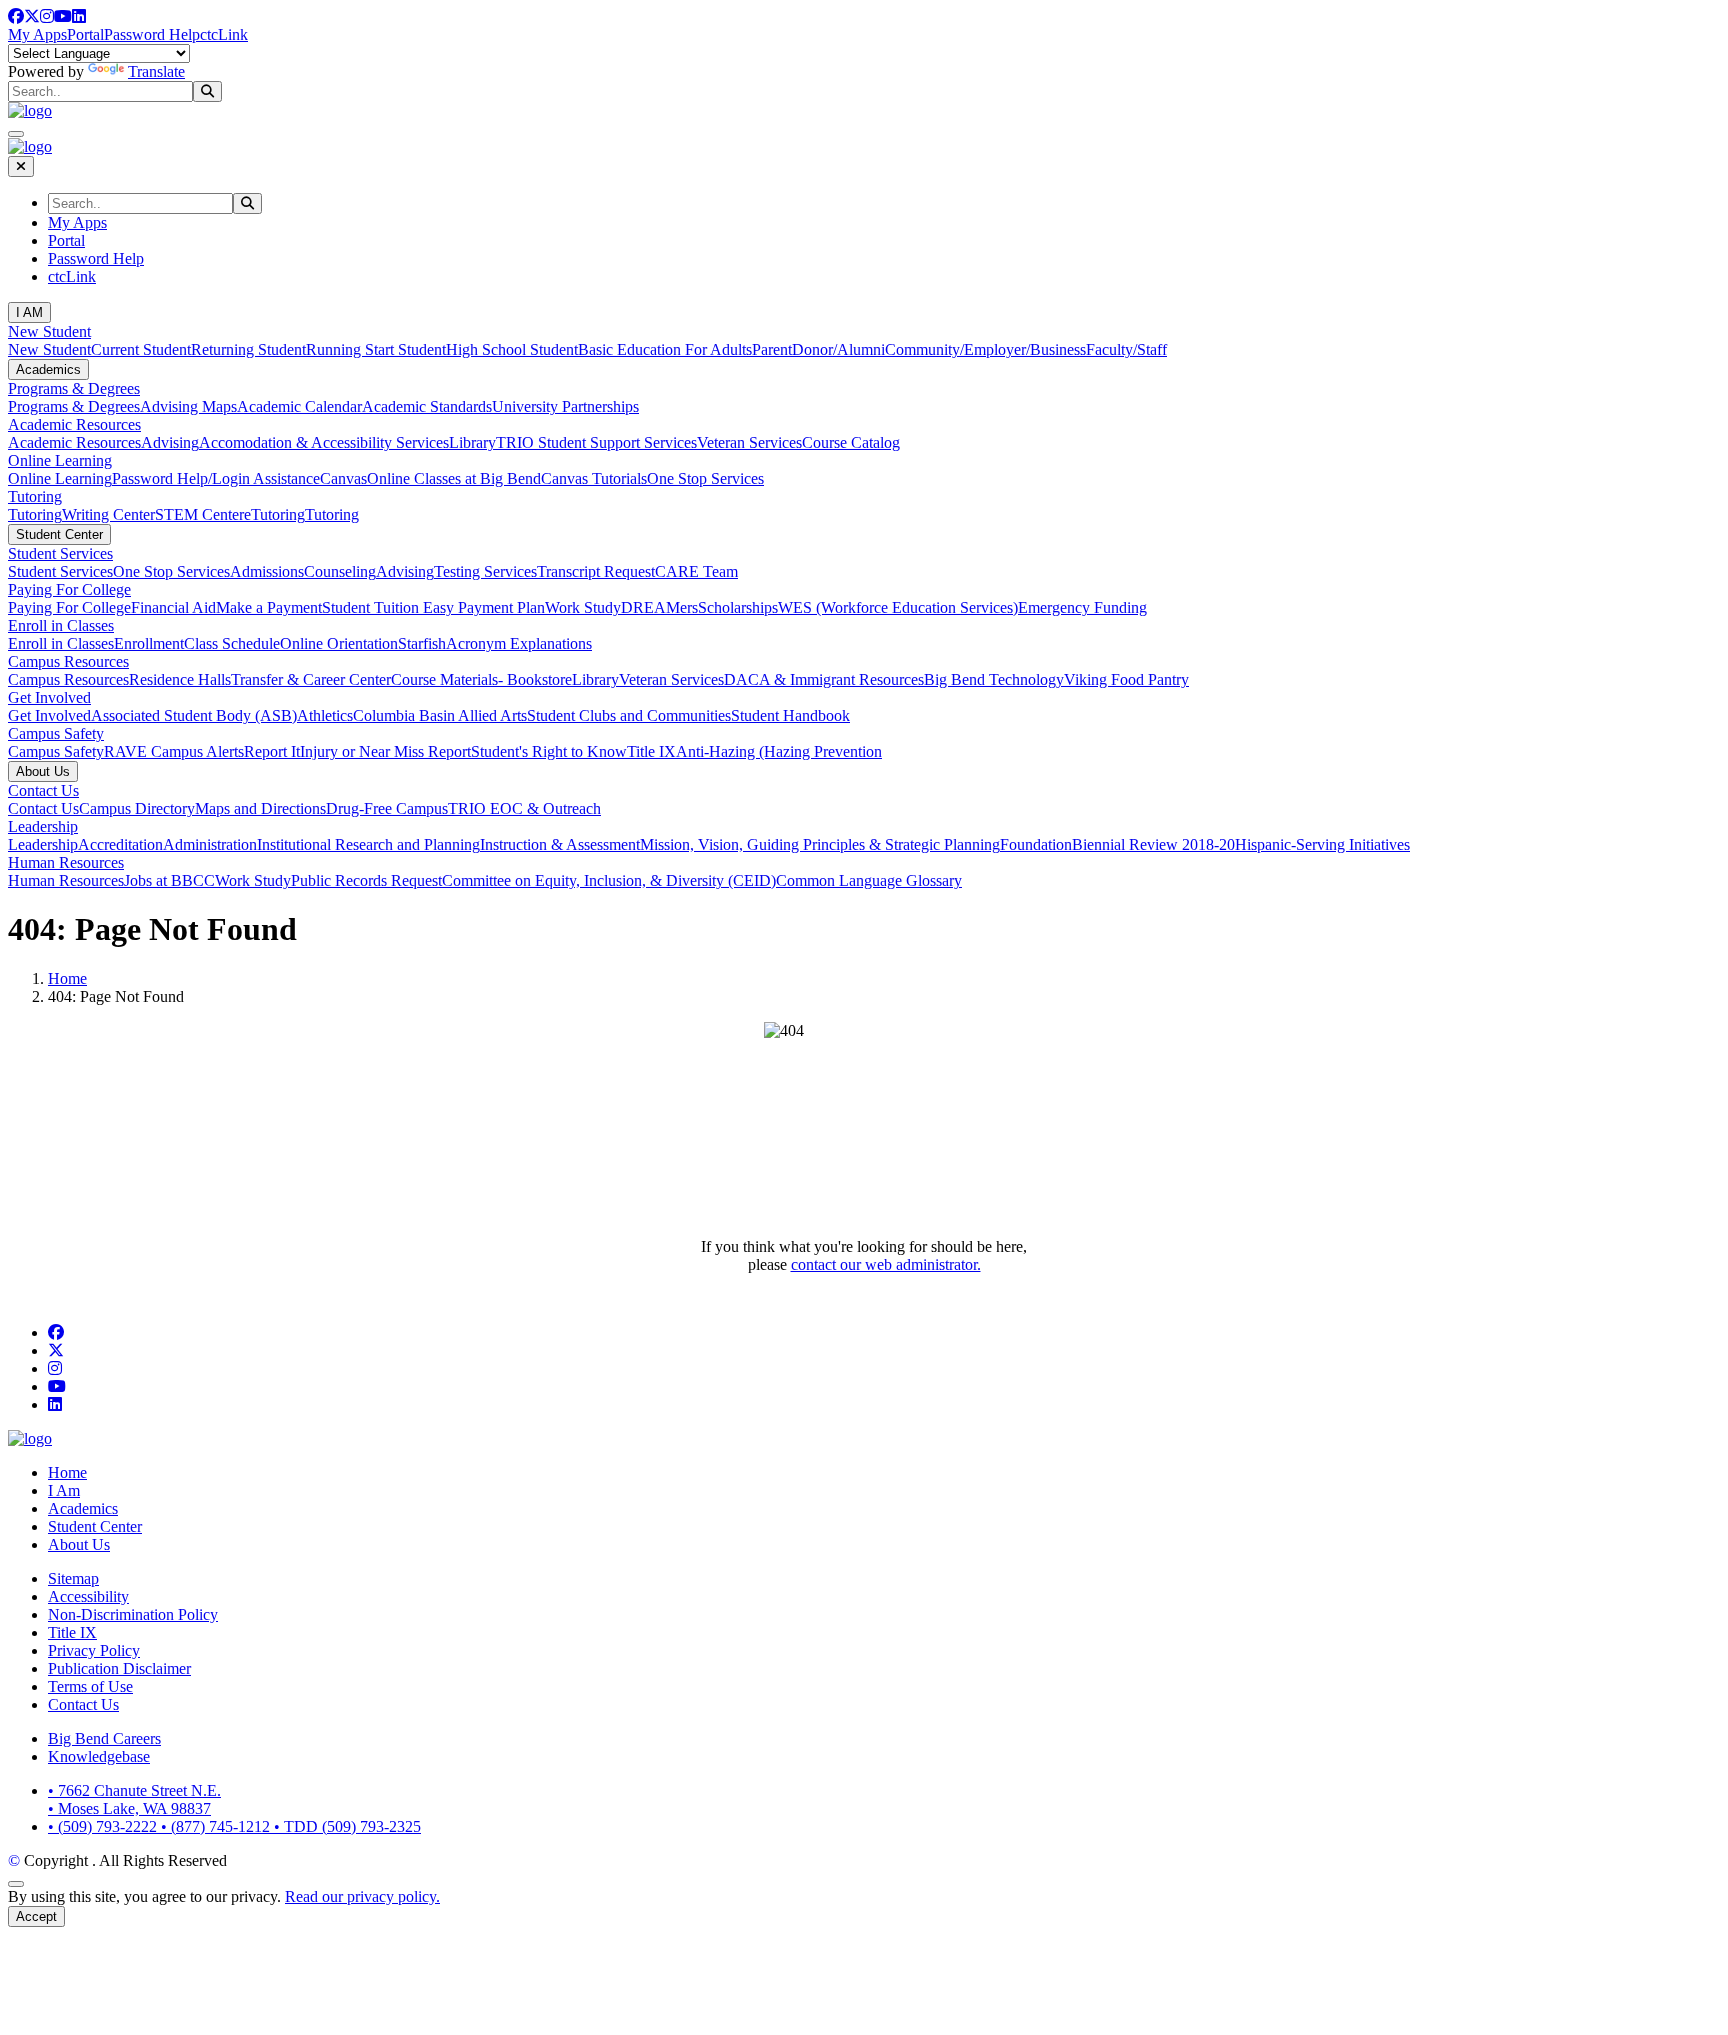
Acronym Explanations (519, 643)
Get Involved (49, 697)
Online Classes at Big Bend (454, 478)
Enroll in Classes (61, 625)
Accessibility (88, 1596)
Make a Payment (269, 607)
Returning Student (248, 349)
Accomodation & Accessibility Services (324, 442)
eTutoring (274, 514)
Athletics (325, 715)
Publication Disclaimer (119, 1668)
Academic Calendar (299, 406)
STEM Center (199, 514)
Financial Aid (173, 607)
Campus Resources (68, 661)
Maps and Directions (260, 808)
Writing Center (108, 514)
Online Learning (60, 460)
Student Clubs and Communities (629, 715)
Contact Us (43, 790)
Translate (156, 71)
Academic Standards (427, 406)
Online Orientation (339, 643)
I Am (64, 1490)
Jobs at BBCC (169, 880)
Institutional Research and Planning (368, 844)
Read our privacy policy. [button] (362, 1896)
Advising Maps (188, 406)
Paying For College (69, 589)
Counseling (340, 571)
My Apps (37, 34)
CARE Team (696, 571)
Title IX (651, 751)
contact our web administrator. (886, 1264)
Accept (36, 1916)
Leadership (43, 826)
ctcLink (224, 34)
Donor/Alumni (838, 349)
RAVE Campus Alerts (174, 751)
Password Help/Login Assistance (216, 478)
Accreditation (120, 844)
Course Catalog (851, 442)
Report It (272, 751)
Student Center (59, 534)
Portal (85, 34)
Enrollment (149, 643)
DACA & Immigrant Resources (824, 679)
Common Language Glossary (869, 880)
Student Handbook (790, 715)
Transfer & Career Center (311, 679)
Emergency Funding (1082, 607)
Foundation (1036, 844)
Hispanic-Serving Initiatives (1322, 844)
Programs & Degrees (74, 388)
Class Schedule (232, 643)
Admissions (267, 571)
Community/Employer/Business (985, 349)
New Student (49, 331)
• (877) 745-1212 (217, 1826)
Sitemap (73, 1578)
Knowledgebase (99, 1756)
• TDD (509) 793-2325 (347, 1826)
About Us (43, 771)
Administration (210, 844)
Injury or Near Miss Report (385, 751)
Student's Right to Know (549, 751)
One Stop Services (705, 478)
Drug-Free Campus (387, 808)
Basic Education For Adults (665, 349)
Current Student (141, 349)
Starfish (422, 643)
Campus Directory (137, 808)
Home (67, 978)
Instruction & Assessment (560, 844)
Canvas (343, 478)
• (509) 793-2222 (104, 1826)
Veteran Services (749, 442)
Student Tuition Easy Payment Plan (433, 607)
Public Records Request (366, 880)
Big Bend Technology (994, 679)
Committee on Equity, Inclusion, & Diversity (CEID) (609, 880)
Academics (48, 369)
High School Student (512, 349)
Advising (170, 442)
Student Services (60, 553)
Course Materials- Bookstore (481, 679)
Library (472, 442)
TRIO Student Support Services (596, 442)
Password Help (152, 34)
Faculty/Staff (1126, 349)
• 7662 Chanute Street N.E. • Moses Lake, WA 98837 (134, 1799)
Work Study (583, 607)
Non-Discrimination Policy (133, 1614)
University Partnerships (565, 406)
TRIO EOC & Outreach (524, 808)
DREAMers (659, 607)
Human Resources (66, 862)
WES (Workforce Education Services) (898, 607)
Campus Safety (56, 733)
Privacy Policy (94, 1650)
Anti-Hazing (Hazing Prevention (779, 751)
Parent (772, 349)
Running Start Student (376, 349)
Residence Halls (180, 679)
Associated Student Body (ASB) (194, 715)
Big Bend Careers (104, 1738)
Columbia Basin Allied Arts (440, 715)
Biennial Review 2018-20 (1153, 844)
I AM (29, 312)
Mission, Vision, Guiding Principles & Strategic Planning (820, 844)
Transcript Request (596, 571)
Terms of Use (90, 1686)
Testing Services (485, 571)
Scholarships (738, 607)
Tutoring (35, 496)
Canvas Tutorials (594, 478)
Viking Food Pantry (1126, 679)
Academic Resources (74, 424)
